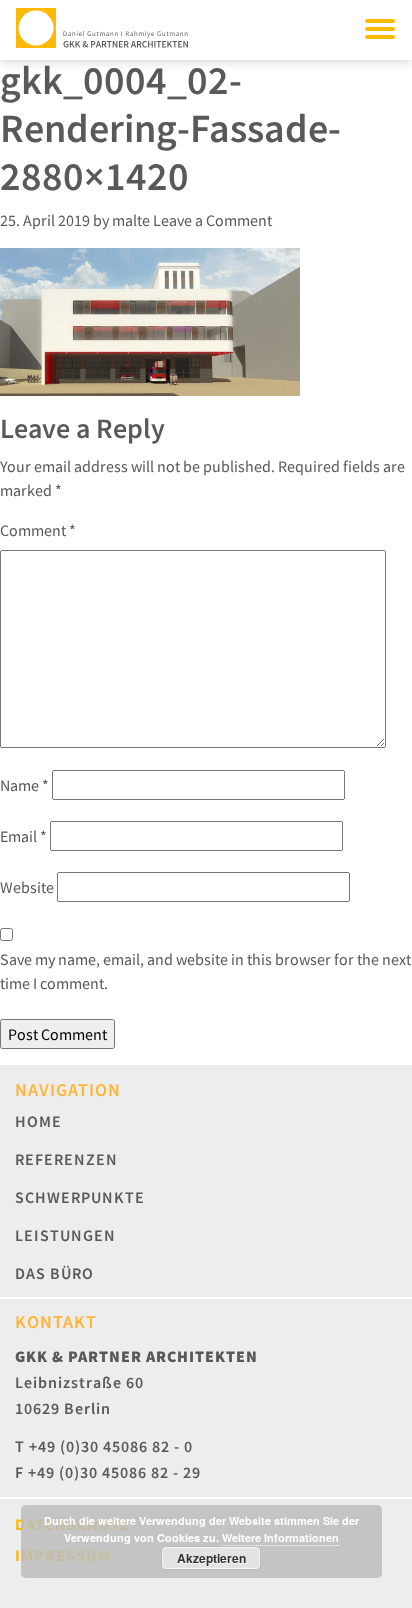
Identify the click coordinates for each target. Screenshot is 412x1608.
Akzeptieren (211, 1558)
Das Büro (54, 1273)
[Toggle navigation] (380, 28)
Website (27, 887)
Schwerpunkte (80, 1197)
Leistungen (65, 1235)
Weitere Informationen (280, 1537)
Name (24, 785)
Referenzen (66, 1159)
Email (23, 836)
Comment (38, 530)
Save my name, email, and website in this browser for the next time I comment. (205, 971)
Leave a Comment (212, 220)
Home (38, 1121)
